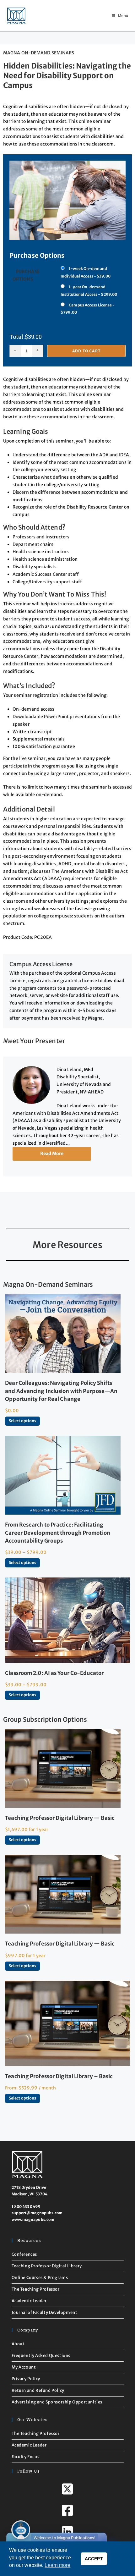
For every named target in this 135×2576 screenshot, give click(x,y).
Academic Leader (29, 2301)
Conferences (24, 2254)
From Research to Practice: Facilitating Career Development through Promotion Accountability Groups (58, 1533)
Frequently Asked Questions (41, 2356)
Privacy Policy (26, 2379)
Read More (52, 1153)
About (18, 2344)
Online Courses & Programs (40, 2278)
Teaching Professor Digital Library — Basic (60, 1818)
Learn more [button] (57, 2565)
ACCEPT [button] (94, 2559)
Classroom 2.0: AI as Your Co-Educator (54, 1673)
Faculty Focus (26, 2457)
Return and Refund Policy (38, 2390)
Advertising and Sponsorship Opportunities (57, 2402)
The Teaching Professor (36, 2289)
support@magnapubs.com (37, 2213)
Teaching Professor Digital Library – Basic (59, 2076)
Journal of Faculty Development (45, 2312)
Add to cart (86, 351)
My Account (24, 2367)
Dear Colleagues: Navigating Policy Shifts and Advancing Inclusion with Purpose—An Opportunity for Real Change (61, 1391)
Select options (22, 1421)
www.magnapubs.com (33, 2219)
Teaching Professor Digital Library (47, 2266)
